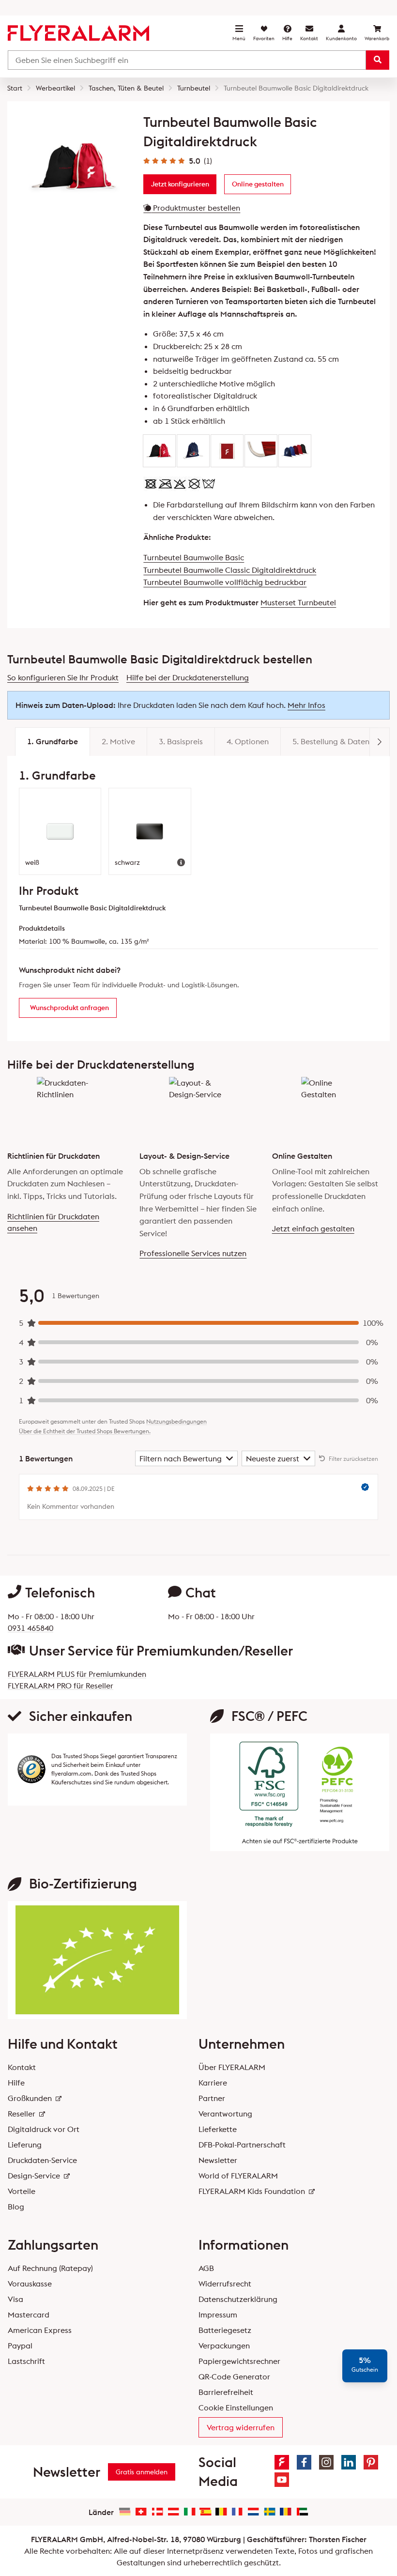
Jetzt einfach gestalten (313, 1228)
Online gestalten (258, 184)
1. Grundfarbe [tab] (53, 741)
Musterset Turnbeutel (298, 602)
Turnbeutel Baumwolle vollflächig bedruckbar (225, 582)
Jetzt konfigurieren (180, 184)
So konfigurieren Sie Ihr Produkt (63, 677)
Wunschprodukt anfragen (69, 1008)
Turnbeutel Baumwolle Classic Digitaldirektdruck (230, 570)
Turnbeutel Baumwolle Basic (194, 557)
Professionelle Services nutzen (193, 1253)
